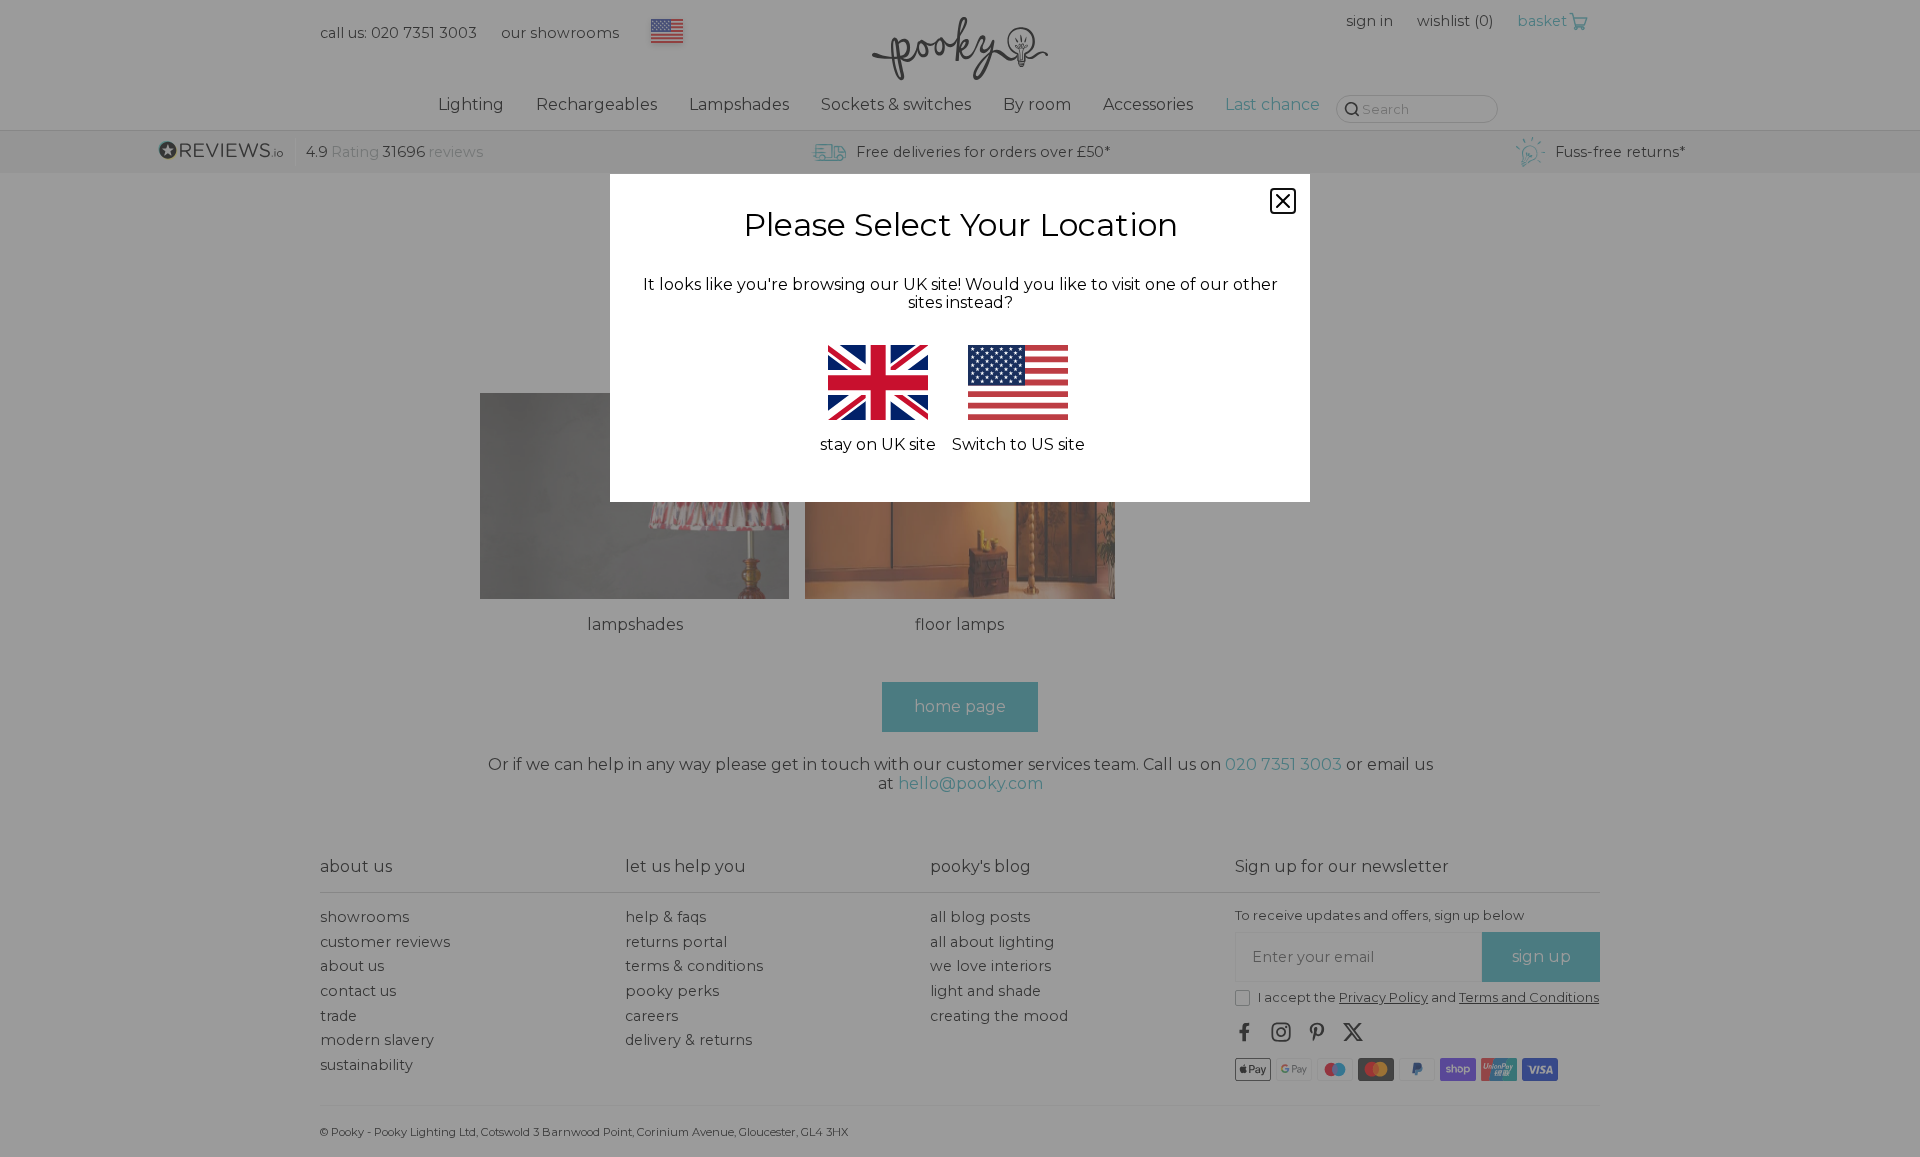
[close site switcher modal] (1283, 201)
